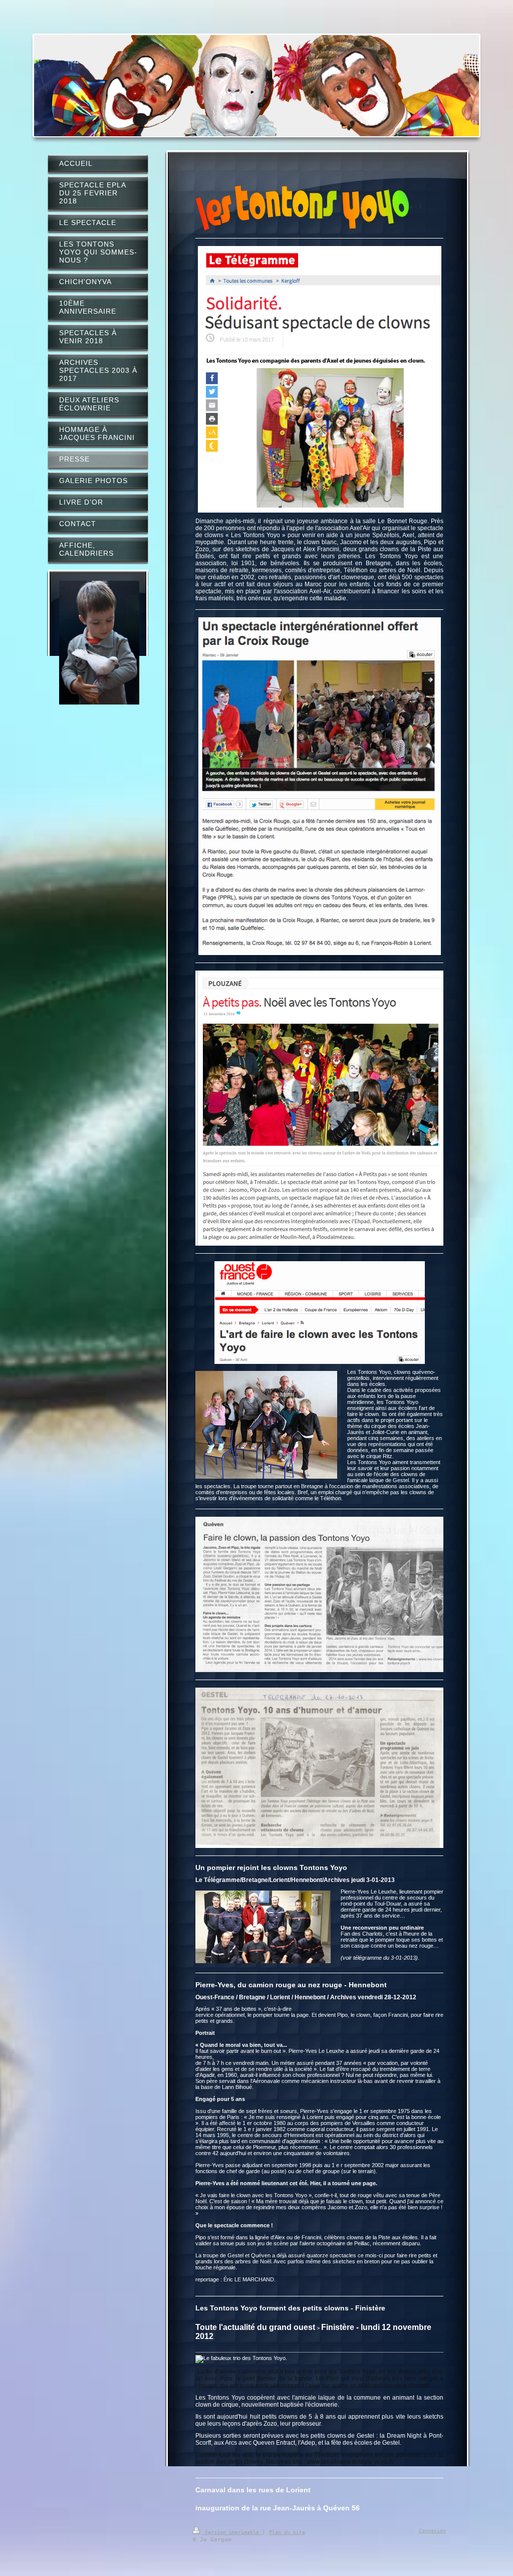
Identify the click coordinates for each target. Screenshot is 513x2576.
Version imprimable (232, 2532)
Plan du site (287, 2532)
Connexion (432, 2531)
